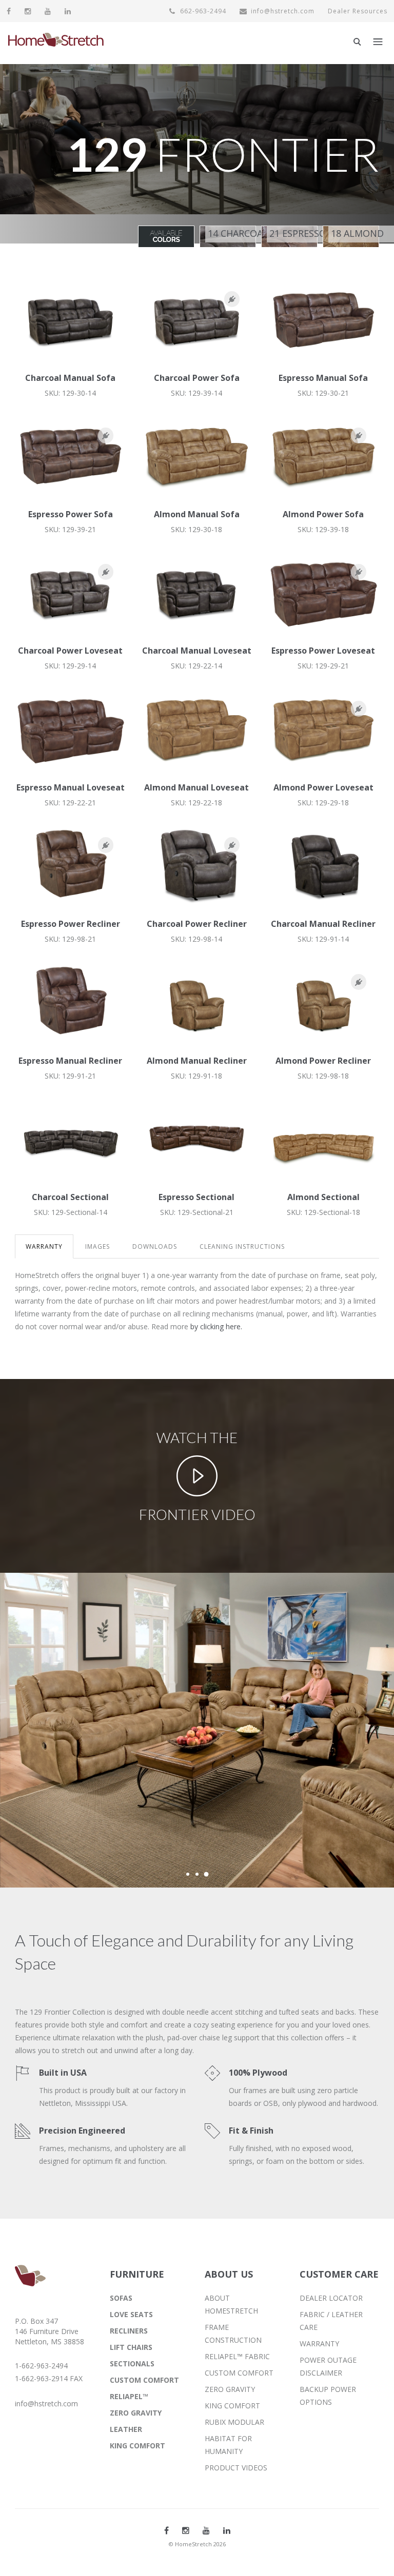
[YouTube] (48, 11)
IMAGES (97, 1246)
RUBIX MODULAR (234, 2422)
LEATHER (126, 2429)
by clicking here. (216, 1326)
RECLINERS (129, 2331)
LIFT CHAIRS (131, 2347)
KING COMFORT (137, 2446)
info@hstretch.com (283, 11)
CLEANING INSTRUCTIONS (242, 1246)
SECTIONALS (132, 2364)
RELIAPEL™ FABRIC (237, 2356)
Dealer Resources (358, 11)
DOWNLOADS (155, 1246)
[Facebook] (9, 11)
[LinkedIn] (68, 11)
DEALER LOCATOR (331, 2298)
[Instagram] (28, 11)
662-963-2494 (202, 11)
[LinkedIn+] (227, 2530)
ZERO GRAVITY (136, 2413)
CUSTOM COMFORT (144, 2380)
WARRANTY (44, 1246)
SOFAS (121, 2298)
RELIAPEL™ (129, 2396)
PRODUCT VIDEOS (236, 2468)
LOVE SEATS (131, 2314)
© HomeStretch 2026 (197, 2544)
